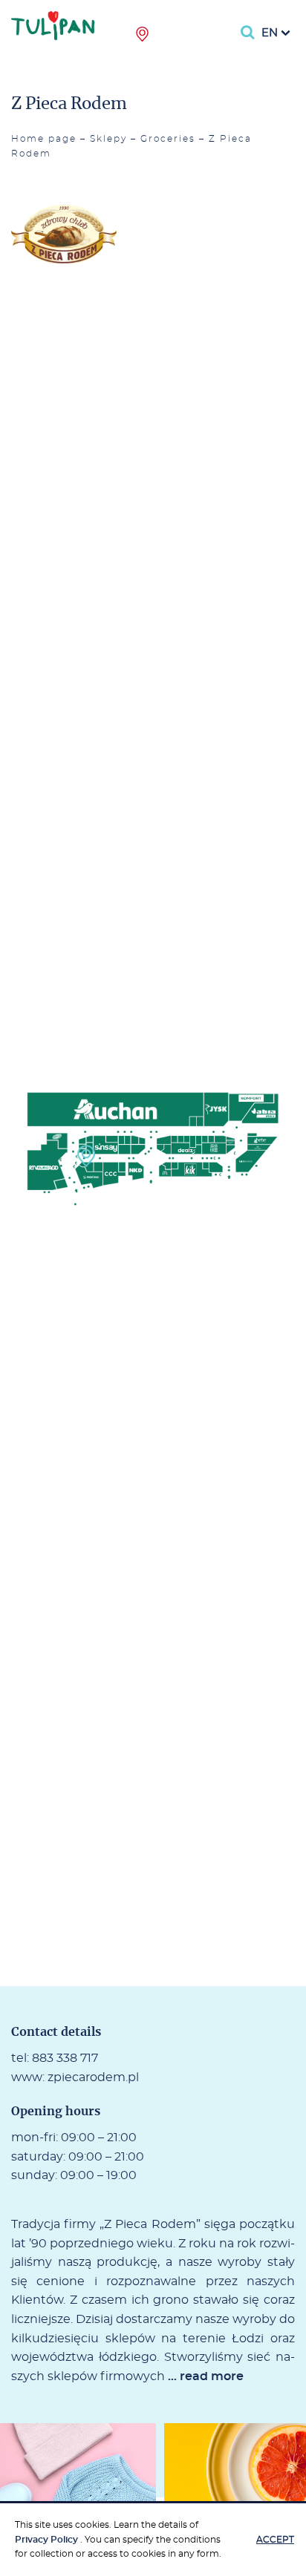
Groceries (168, 139)
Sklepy (108, 139)
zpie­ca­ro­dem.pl (93, 2077)
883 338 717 (65, 2058)
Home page (44, 139)
